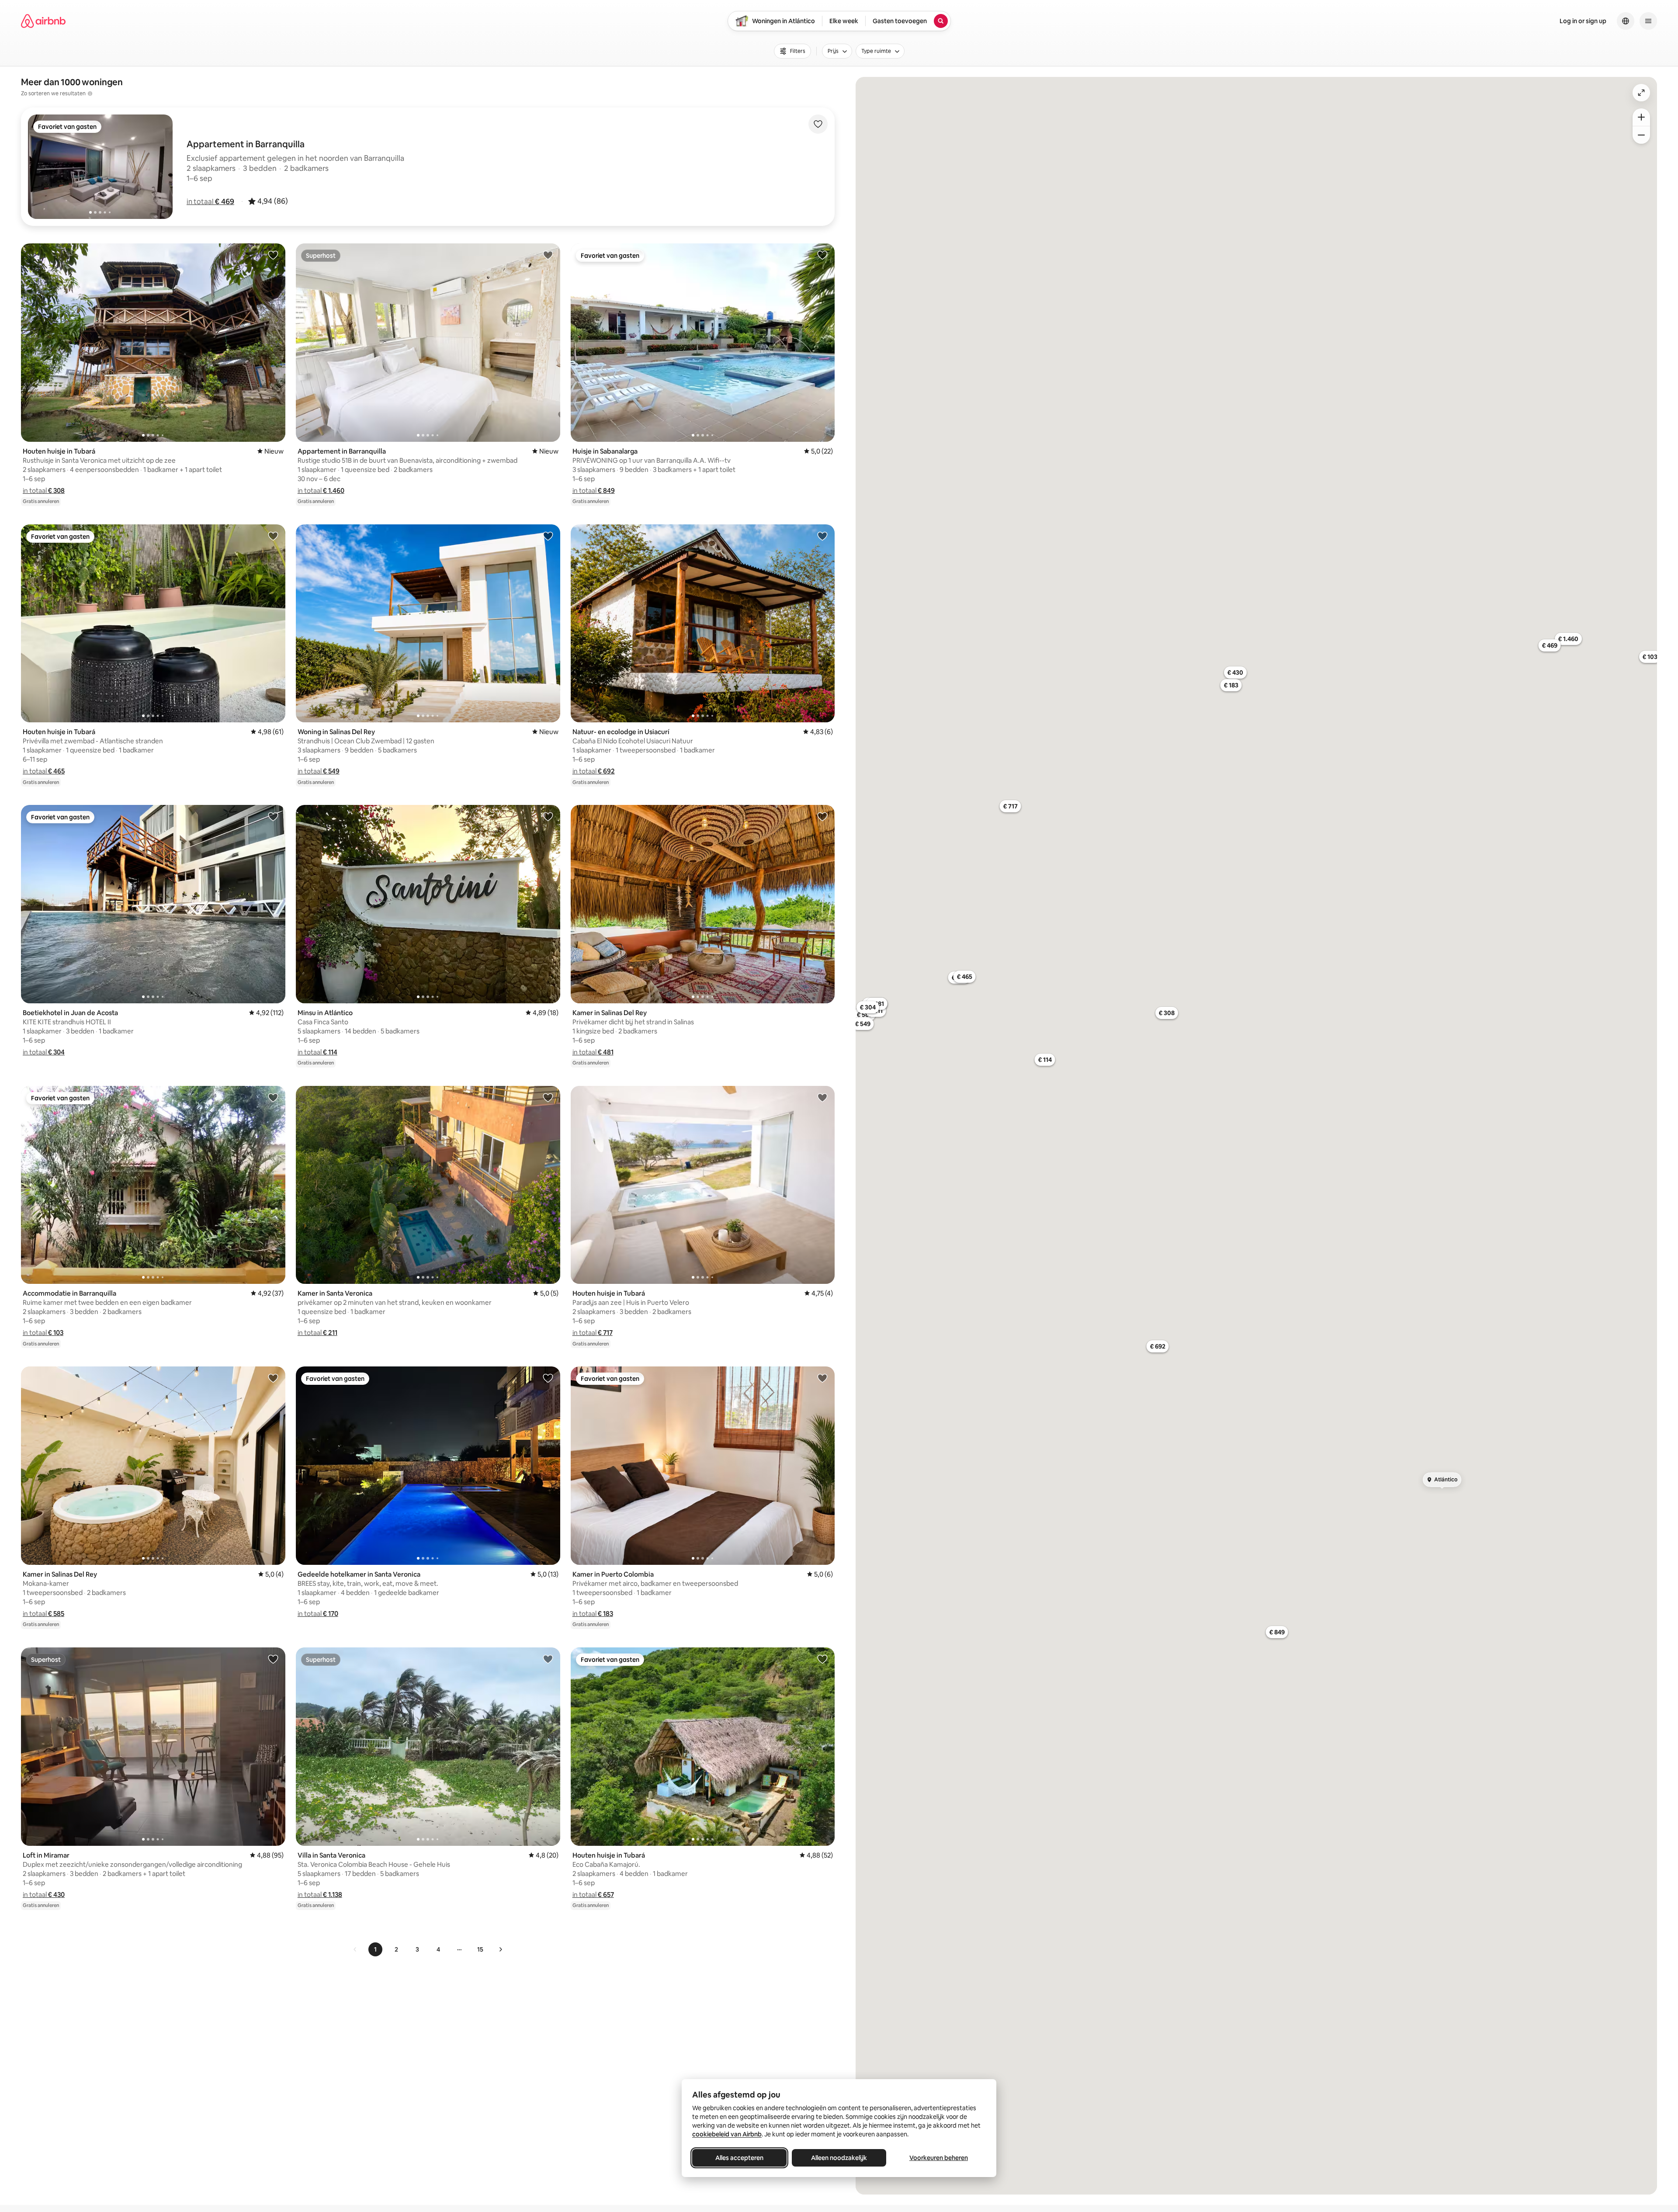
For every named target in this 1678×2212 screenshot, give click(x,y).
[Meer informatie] (90, 94)
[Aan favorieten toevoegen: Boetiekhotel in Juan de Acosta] (273, 816)
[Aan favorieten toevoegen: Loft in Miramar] (273, 1659)
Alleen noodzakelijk (839, 2158)
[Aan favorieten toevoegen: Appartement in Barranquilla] (548, 255)
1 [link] (375, 1949)
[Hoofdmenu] (1648, 21)
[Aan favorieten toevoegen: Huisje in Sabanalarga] (822, 255)
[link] (355, 1949)
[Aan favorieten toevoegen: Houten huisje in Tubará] (273, 255)
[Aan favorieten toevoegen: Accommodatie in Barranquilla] (273, 1097)
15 (480, 1949)
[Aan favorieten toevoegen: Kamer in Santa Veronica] (548, 1097)
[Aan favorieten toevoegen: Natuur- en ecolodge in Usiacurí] (822, 536)
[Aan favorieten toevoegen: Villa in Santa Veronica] (548, 1659)
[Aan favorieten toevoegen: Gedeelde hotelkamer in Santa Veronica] (548, 1378)
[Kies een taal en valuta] (1626, 21)
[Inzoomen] (1641, 117)
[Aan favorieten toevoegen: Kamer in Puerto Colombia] (822, 1378)
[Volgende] (500, 1949)
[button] (210, 201)
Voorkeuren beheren (939, 2158)
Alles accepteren (739, 2158)
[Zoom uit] (1641, 135)
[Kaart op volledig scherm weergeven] (1641, 93)
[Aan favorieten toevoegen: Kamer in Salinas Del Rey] (822, 816)
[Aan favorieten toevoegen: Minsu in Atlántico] (548, 816)
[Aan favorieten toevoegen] (818, 124)
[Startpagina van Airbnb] (43, 21)
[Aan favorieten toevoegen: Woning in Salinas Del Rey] (548, 536)
